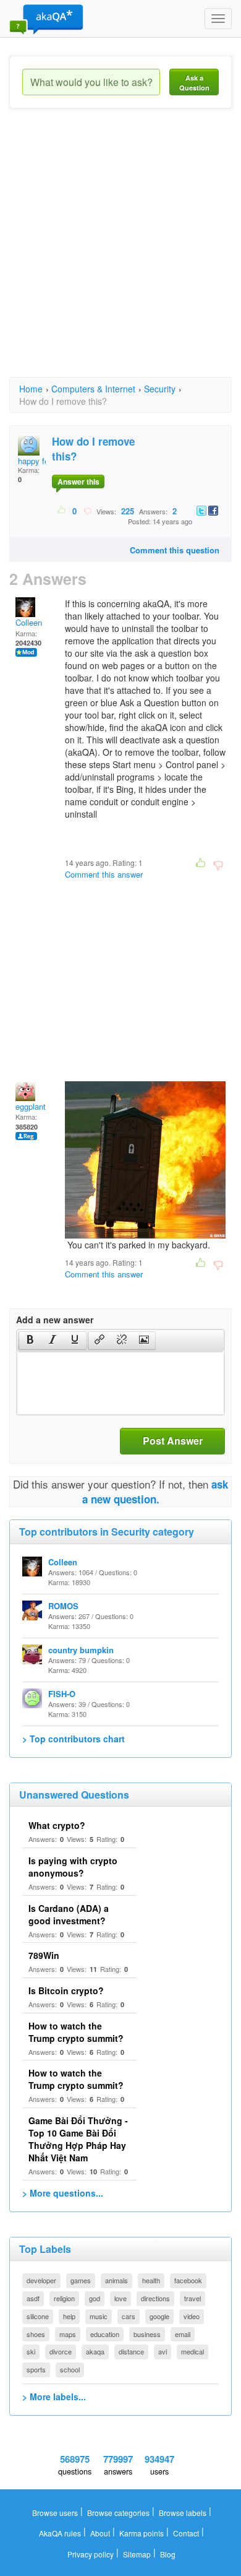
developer (41, 2280)
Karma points (142, 2533)
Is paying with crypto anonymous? (73, 1867)
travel (192, 2298)
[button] (30, 1341)
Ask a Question (194, 83)
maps (68, 2334)
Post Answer (173, 1441)
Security (160, 389)
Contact (186, 2533)
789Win (44, 1955)
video (192, 2316)
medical (192, 2351)
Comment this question (175, 550)
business (147, 2334)
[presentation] (30, 1341)
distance (131, 2351)
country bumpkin (81, 1650)
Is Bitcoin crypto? (66, 1990)
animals (116, 2280)
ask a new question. (155, 1492)
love (120, 2298)
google (159, 2316)
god (95, 2298)
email (183, 2334)
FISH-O (62, 1694)
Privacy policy (91, 2554)
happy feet (37, 461)
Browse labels (183, 2513)
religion (64, 2298)
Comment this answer (104, 874)
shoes (36, 2334)
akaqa (95, 2351)
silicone (38, 2316)
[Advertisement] (120, 254)
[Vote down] (87, 511)
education (105, 2334)
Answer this (78, 482)
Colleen (29, 622)
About (100, 2533)
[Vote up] (62, 511)
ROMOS (63, 1606)
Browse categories (118, 2513)
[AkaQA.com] (46, 19)
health (151, 2280)
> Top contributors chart (74, 1739)
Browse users (55, 2513)
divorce (61, 2351)
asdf (33, 2298)
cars (129, 2316)
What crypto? (57, 1825)
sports (36, 2369)
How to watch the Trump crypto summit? (76, 2032)
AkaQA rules (60, 2533)
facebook (188, 2280)
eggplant (31, 1106)
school (70, 2369)
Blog (168, 2554)
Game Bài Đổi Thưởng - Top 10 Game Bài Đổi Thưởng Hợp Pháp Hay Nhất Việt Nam (78, 2139)
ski (31, 2351)
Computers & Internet (93, 389)
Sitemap (137, 2554)
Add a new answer (55, 1320)
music (99, 2316)
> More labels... (54, 2397)
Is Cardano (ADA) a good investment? (69, 1914)
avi (163, 2351)
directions (155, 2298)
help (69, 2316)
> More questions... (63, 2193)
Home (31, 389)
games (81, 2280)
